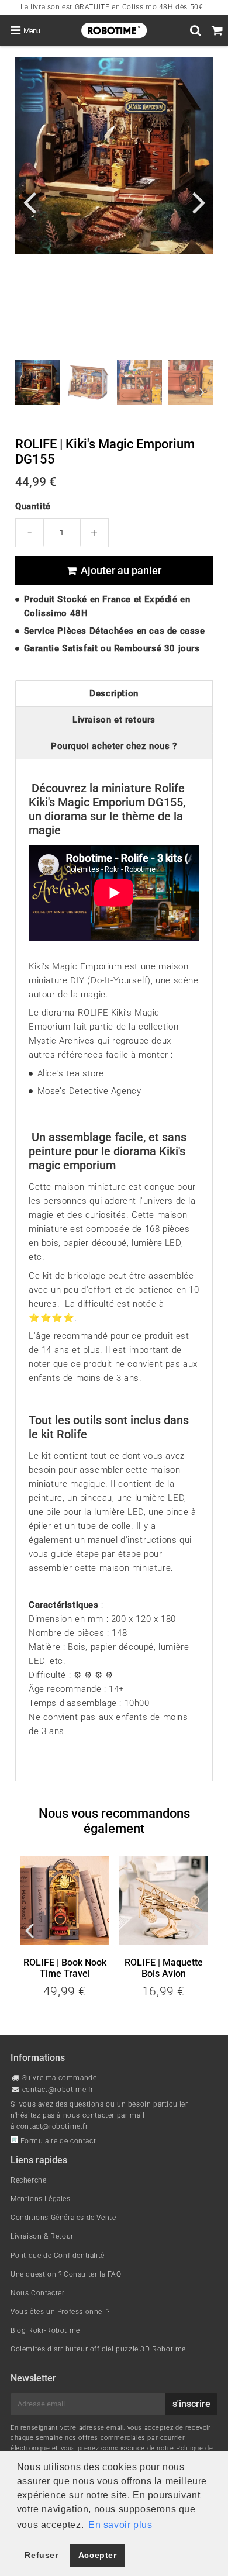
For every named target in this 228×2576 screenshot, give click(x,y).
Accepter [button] (98, 2555)
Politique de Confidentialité (58, 2256)
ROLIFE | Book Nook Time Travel (65, 1968)
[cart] (217, 30)
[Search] (196, 30)
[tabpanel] (38, 382)
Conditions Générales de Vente (63, 2218)
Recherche (28, 2180)
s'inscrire (191, 2404)
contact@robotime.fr (58, 2090)
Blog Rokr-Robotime (45, 2330)
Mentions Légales (41, 2199)
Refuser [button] (41, 2555)
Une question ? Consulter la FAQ (66, 2274)
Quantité (33, 506)
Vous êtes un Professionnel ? (60, 2312)
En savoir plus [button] (120, 2525)
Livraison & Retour (42, 2236)
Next (199, 201)
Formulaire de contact (57, 2141)
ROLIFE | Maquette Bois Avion (164, 1968)
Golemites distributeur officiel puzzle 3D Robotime (98, 2349)
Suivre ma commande (60, 2078)
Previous (29, 201)
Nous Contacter (37, 2293)
